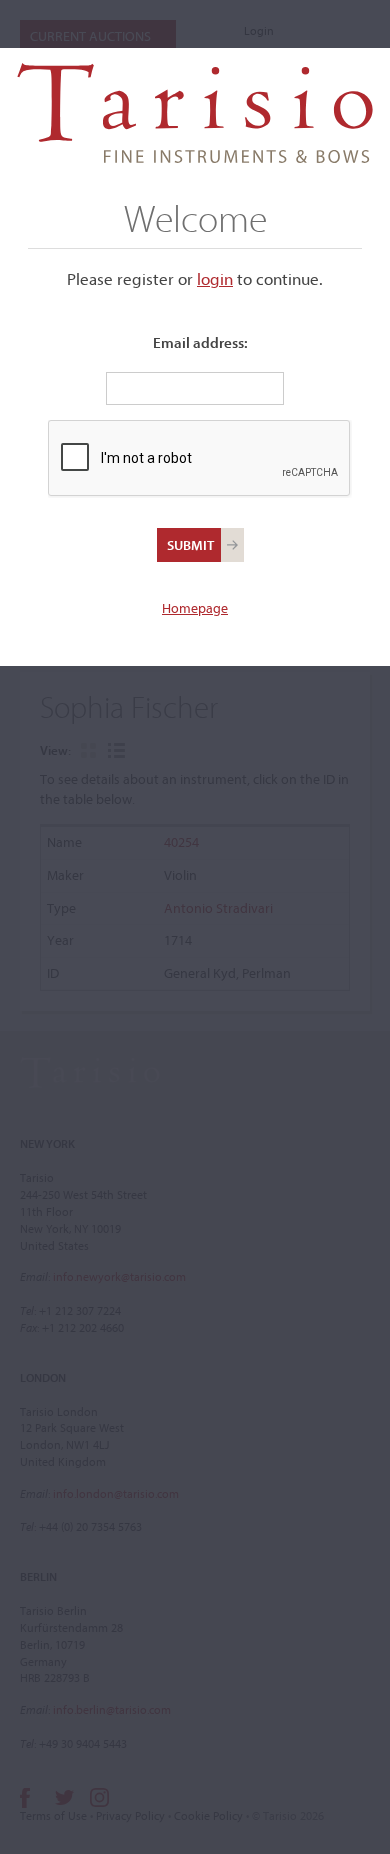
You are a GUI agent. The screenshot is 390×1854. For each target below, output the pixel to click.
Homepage (195, 608)
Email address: (200, 342)
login (215, 278)
